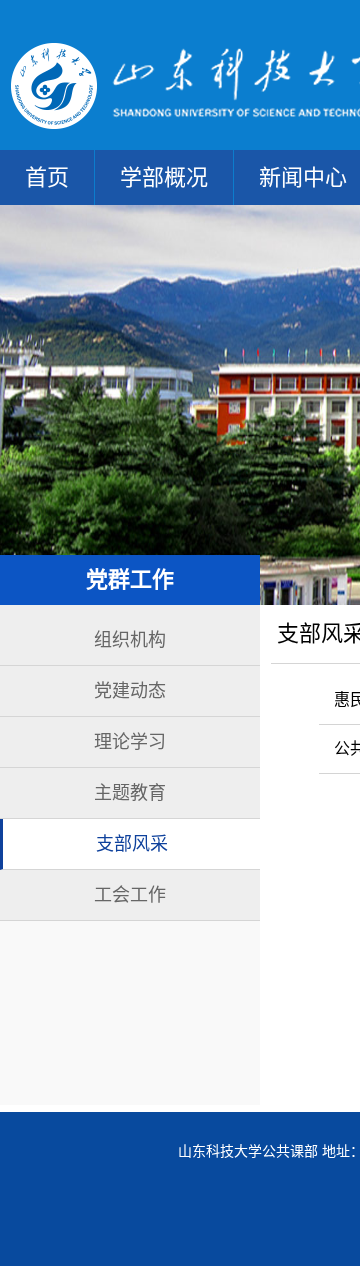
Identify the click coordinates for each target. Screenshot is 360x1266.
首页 (47, 177)
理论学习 (130, 742)
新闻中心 (303, 177)
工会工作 (130, 895)
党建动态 (130, 691)
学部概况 (164, 177)
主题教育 (130, 793)
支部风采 (132, 844)
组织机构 (130, 640)
